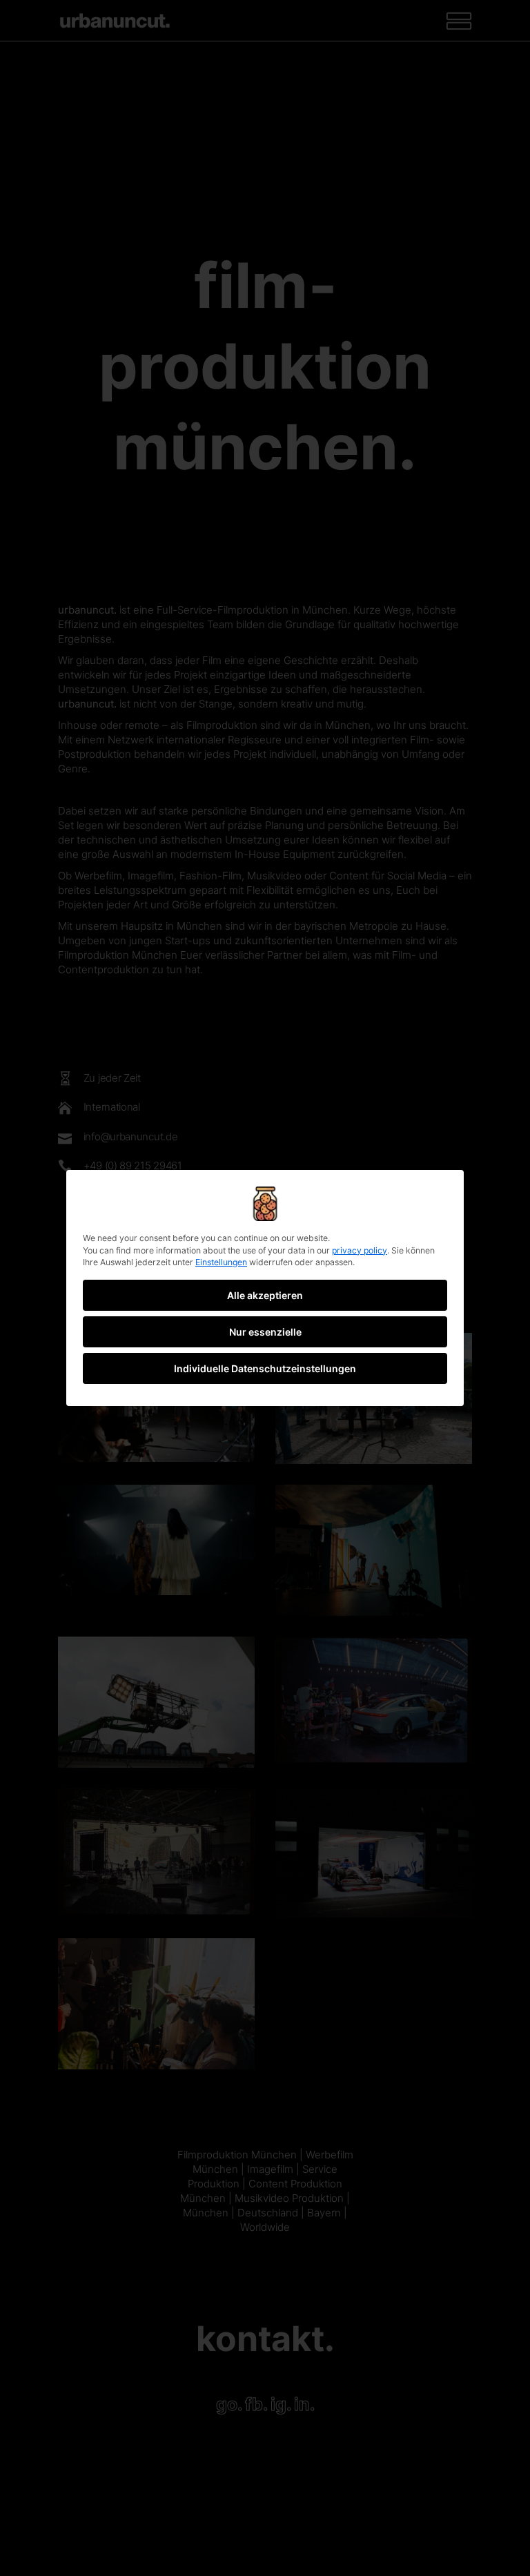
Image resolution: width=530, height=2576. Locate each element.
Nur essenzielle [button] (265, 1332)
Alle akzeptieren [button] (265, 1295)
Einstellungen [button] (221, 1262)
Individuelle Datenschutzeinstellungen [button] (265, 1368)
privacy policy (360, 1250)
